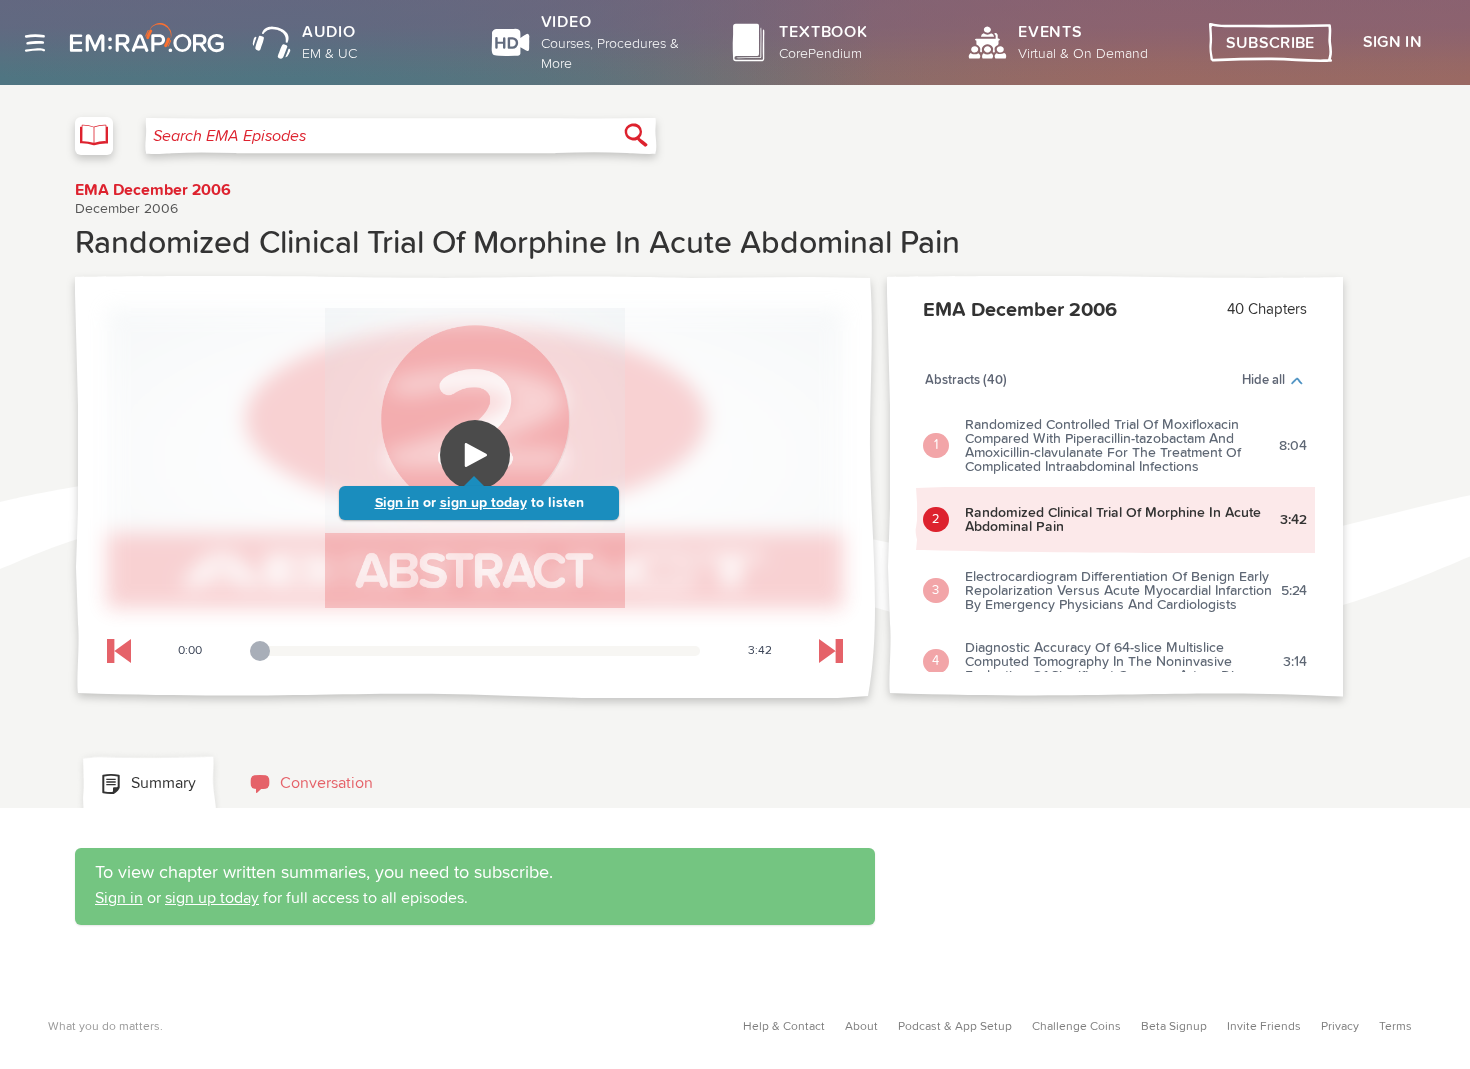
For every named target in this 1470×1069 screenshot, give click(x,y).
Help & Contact (784, 1027)
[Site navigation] (35, 43)
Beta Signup (1174, 1027)
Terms (1395, 1027)
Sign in (397, 503)
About (861, 1027)
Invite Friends (1264, 1027)
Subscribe (1270, 43)
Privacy (1340, 1027)
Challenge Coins (1076, 1027)
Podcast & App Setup (955, 1027)
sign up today (483, 503)
